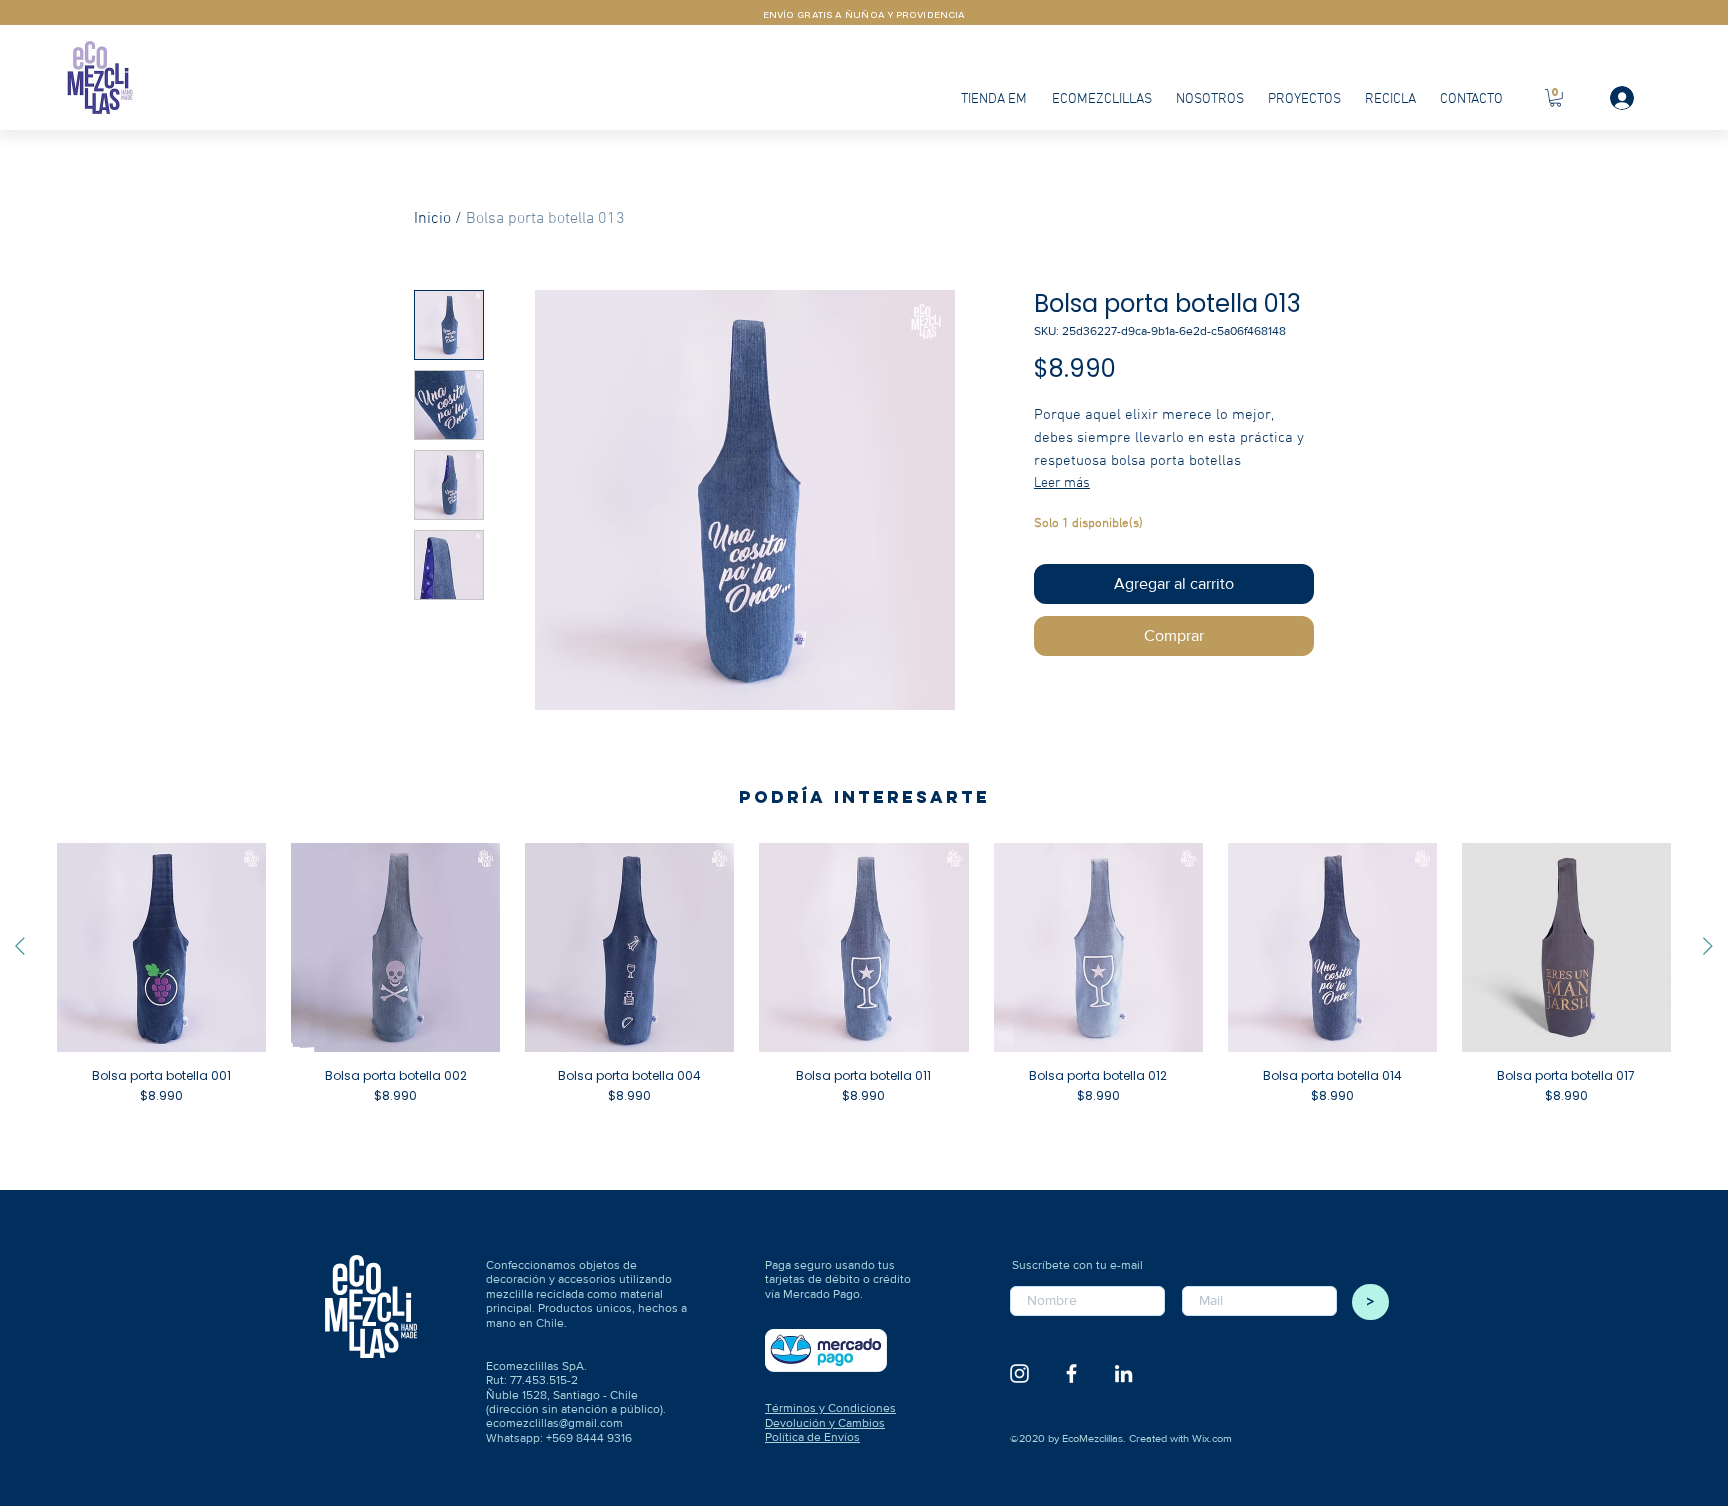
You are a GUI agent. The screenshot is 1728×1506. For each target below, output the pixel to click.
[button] (1555, 98)
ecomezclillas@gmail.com (554, 1423)
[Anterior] (20, 946)
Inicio (432, 219)
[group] (864, 989)
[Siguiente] (1708, 946)
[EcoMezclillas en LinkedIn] (1123, 1373)
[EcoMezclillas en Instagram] (1019, 1373)
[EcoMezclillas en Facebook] (1071, 1373)
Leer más (1062, 483)
